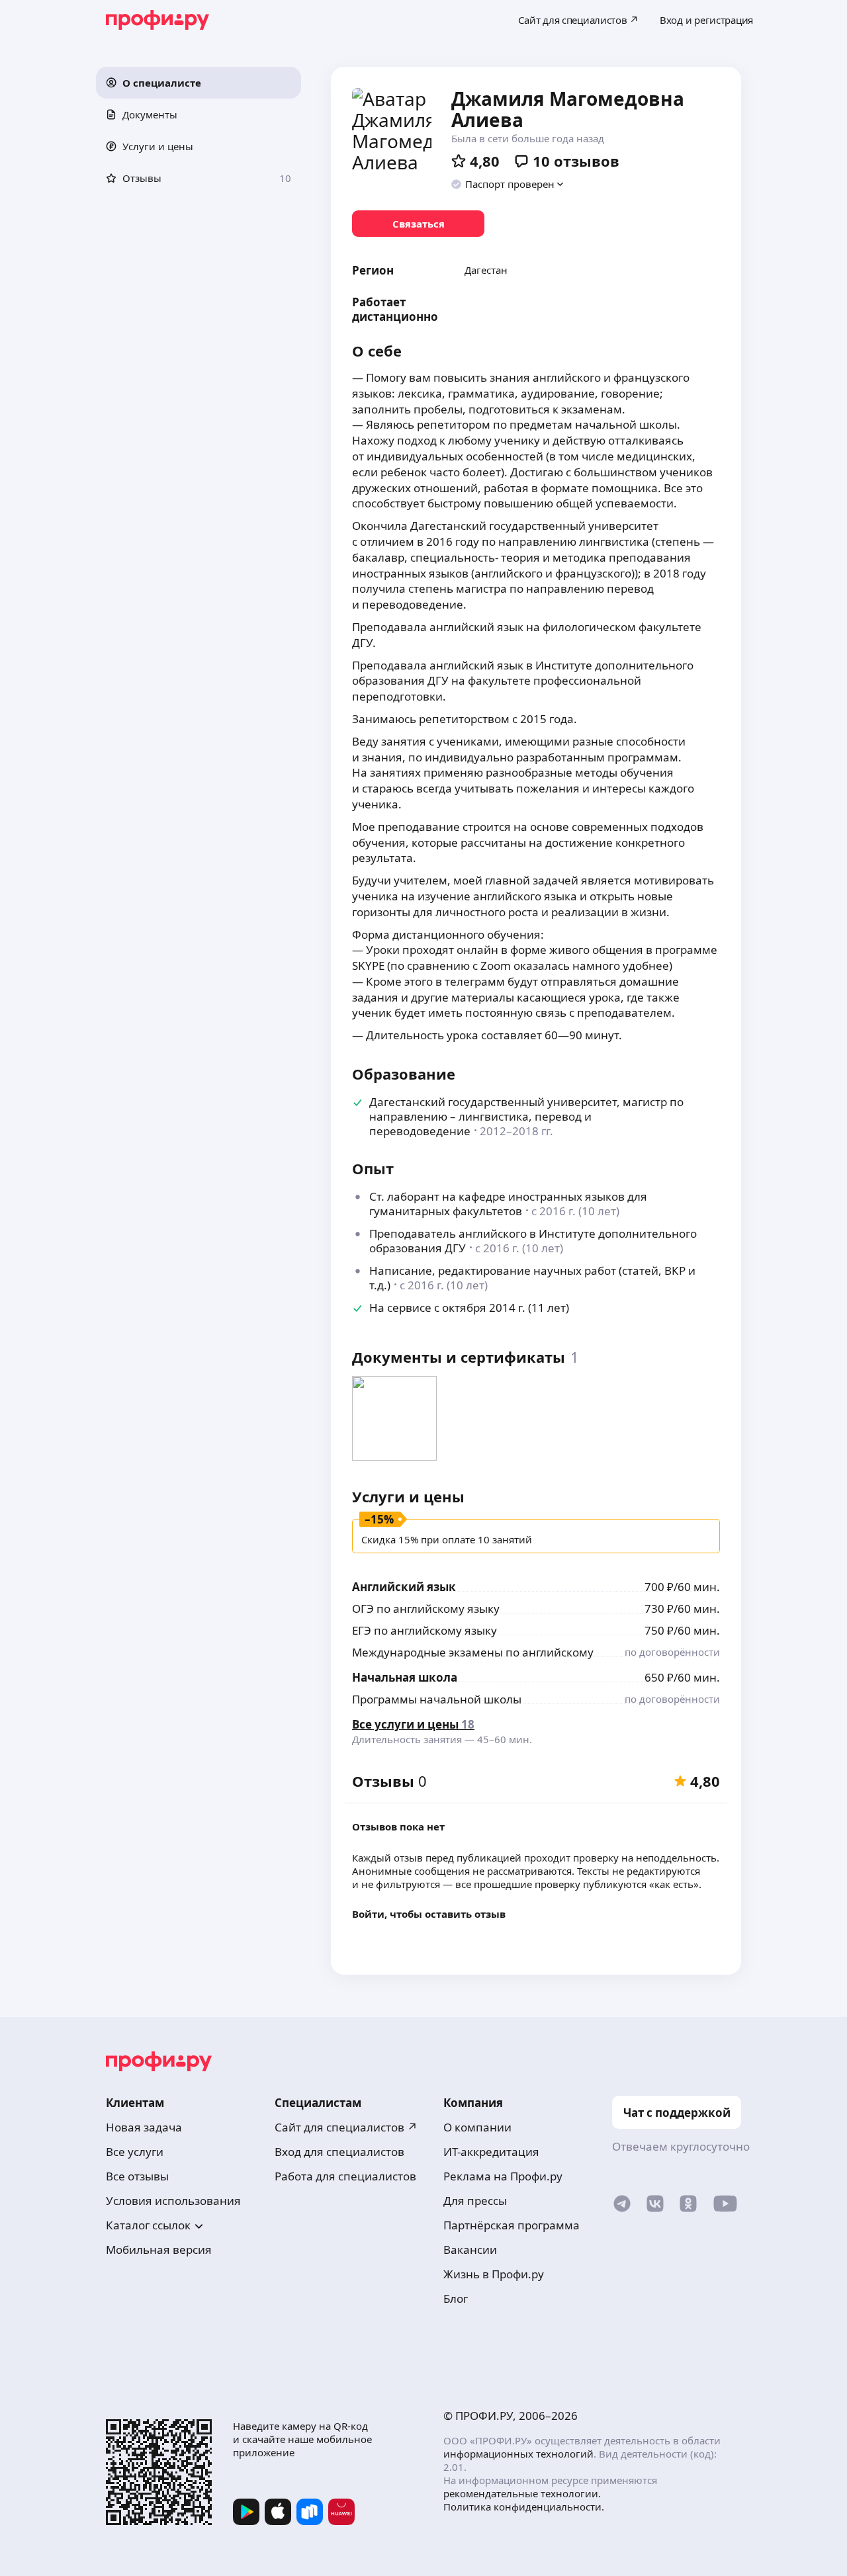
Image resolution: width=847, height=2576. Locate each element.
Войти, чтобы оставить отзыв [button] (429, 1914)
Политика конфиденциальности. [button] (524, 2507)
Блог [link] (456, 2298)
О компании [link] (477, 2127)
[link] (418, 224)
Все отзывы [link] (137, 2176)
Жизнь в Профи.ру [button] (494, 2274)
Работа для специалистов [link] (345, 2176)
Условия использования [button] (173, 2201)
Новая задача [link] (144, 2127)
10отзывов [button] (576, 161)
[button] (199, 83)
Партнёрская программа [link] (512, 2225)
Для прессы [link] (475, 2201)
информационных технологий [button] (518, 2454)
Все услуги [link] (135, 2152)
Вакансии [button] (470, 2250)
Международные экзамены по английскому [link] (473, 1652)
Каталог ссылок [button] (148, 2225)
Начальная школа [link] (405, 1677)
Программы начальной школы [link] (437, 1699)
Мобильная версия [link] (159, 2250)
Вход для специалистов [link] (339, 2152)
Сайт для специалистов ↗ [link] (346, 2127)
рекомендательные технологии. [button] (522, 2493)
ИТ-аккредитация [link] (491, 2152)
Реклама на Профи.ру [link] (503, 2176)
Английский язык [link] (404, 1587)
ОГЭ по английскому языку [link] (426, 1609)
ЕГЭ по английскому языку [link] (424, 1630)
